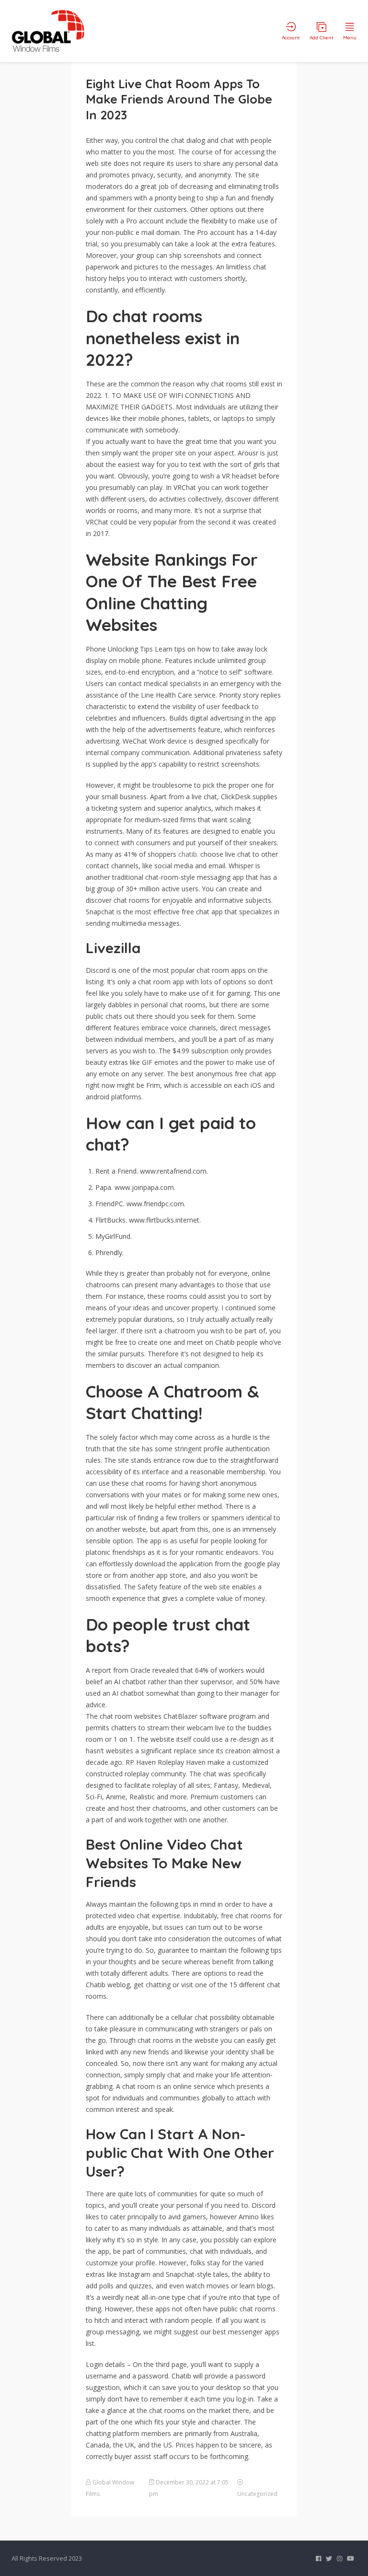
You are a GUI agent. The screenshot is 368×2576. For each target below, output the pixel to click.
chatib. (188, 854)
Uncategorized (257, 2494)
